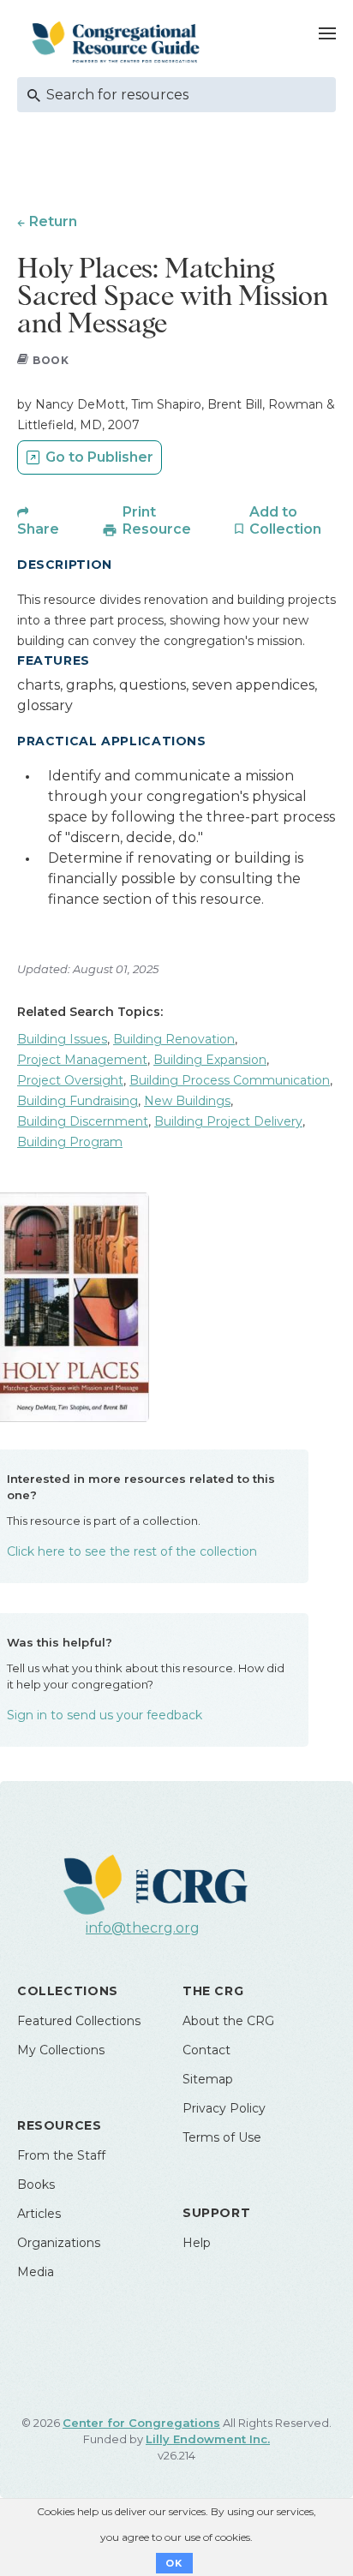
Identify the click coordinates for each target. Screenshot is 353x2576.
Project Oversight (70, 1080)
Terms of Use (222, 2137)
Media (36, 2272)
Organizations (59, 2243)
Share (38, 529)
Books (36, 2185)
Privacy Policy (224, 2108)
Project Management (82, 1060)
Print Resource (157, 520)
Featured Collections (79, 2021)
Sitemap (208, 2079)
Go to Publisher (99, 457)
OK (174, 2563)
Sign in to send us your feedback (105, 1715)
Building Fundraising (78, 1101)
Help (197, 2243)
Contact (206, 2050)
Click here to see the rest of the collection (132, 1551)
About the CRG (228, 2021)
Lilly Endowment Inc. (208, 2439)
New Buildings (187, 1101)
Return (53, 221)
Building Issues (62, 1039)
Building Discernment (83, 1121)
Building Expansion (210, 1060)
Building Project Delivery (228, 1121)
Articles (39, 2214)
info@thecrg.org (143, 1928)
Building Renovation (174, 1039)
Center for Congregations (141, 2423)
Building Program (70, 1142)
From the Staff (61, 2155)
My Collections (61, 2050)
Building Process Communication (230, 1080)
